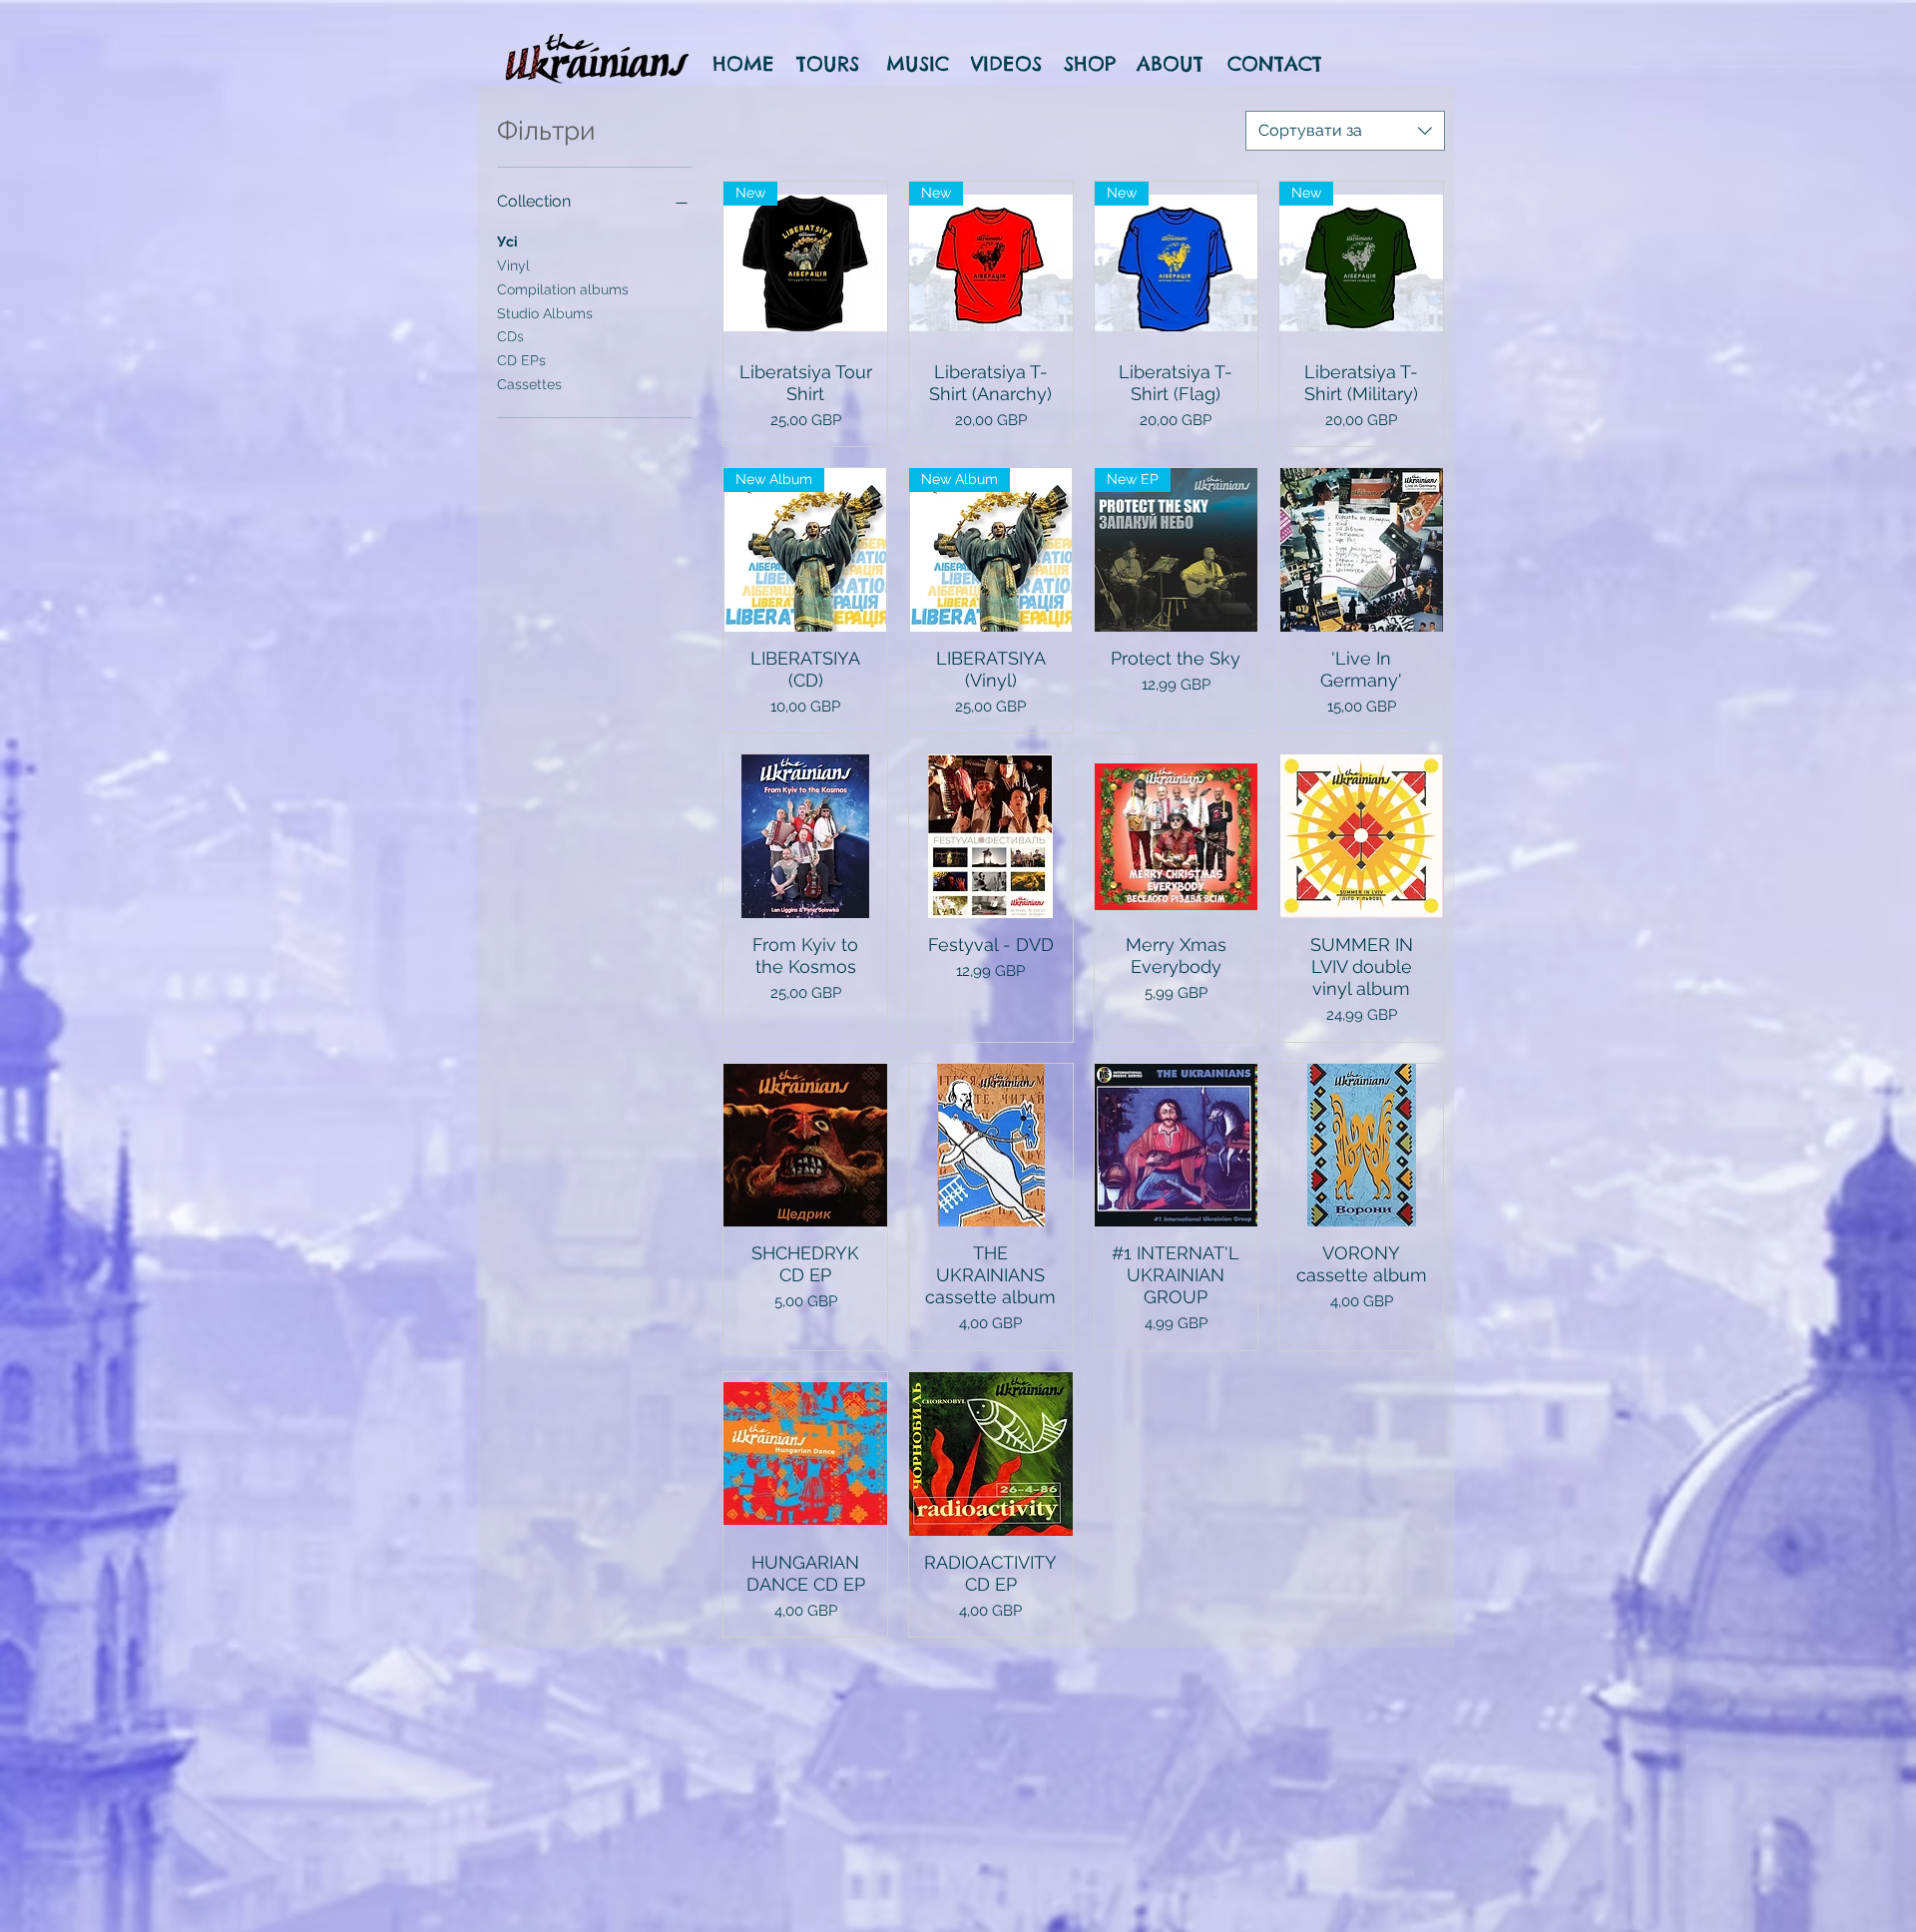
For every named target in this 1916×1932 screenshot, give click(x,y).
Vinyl (513, 265)
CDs (510, 336)
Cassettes (529, 384)
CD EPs (521, 360)
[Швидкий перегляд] (1361, 550)
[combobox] (1345, 131)
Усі (507, 241)
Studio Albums (545, 313)
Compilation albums (563, 289)
